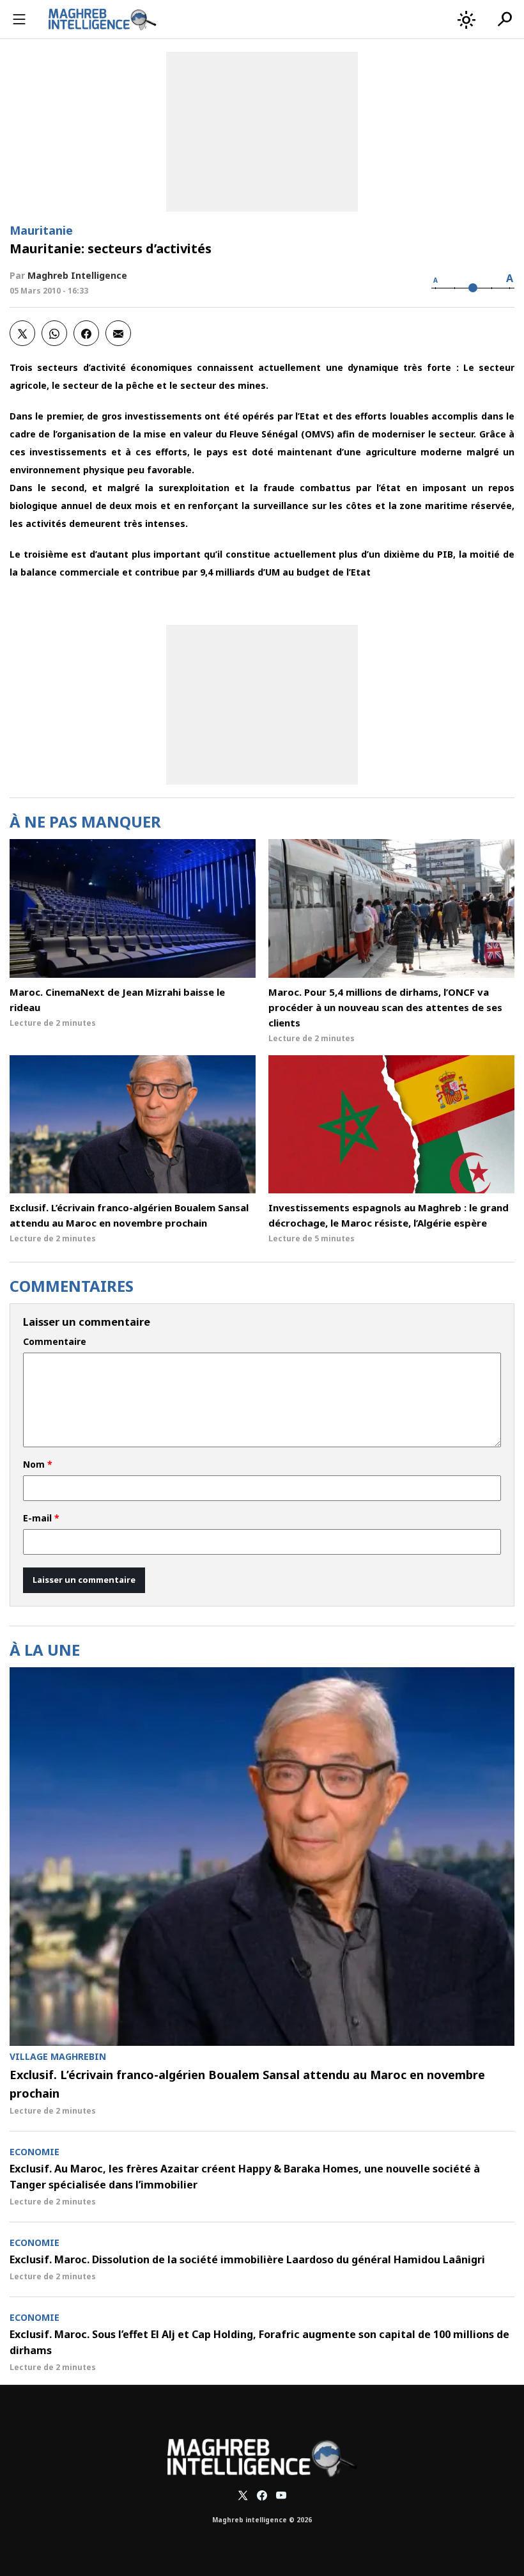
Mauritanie (41, 230)
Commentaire (55, 1342)
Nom (38, 1465)
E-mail (41, 1518)
